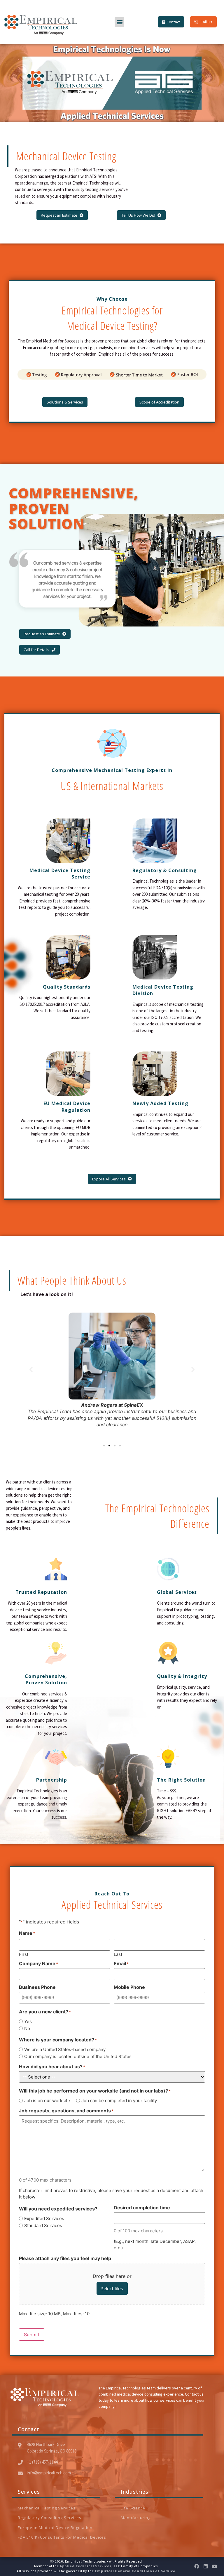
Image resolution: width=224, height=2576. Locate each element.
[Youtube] (214, 2566)
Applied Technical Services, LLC (90, 2566)
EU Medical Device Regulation (67, 1107)
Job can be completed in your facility (119, 2101)
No (27, 2028)
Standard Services (43, 2225)
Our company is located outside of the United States (78, 2056)
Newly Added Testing (160, 1103)
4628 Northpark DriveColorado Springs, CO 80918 (52, 2448)
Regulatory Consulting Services (50, 2518)
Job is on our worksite (47, 2101)
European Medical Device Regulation (55, 2528)
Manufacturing (136, 2518)
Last (118, 1954)
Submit (32, 2335)
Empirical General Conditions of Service (135, 2571)
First (24, 1954)
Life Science (133, 2508)
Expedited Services (44, 2218)
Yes (28, 2021)
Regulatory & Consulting (165, 870)
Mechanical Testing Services (47, 2508)
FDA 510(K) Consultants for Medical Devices (62, 2537)
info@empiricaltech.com (49, 2473)
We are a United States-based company (65, 2049)
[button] (119, 22)
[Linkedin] (206, 2566)
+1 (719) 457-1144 (42, 2462)
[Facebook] (197, 2566)
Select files (112, 2288)
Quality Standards (67, 987)
